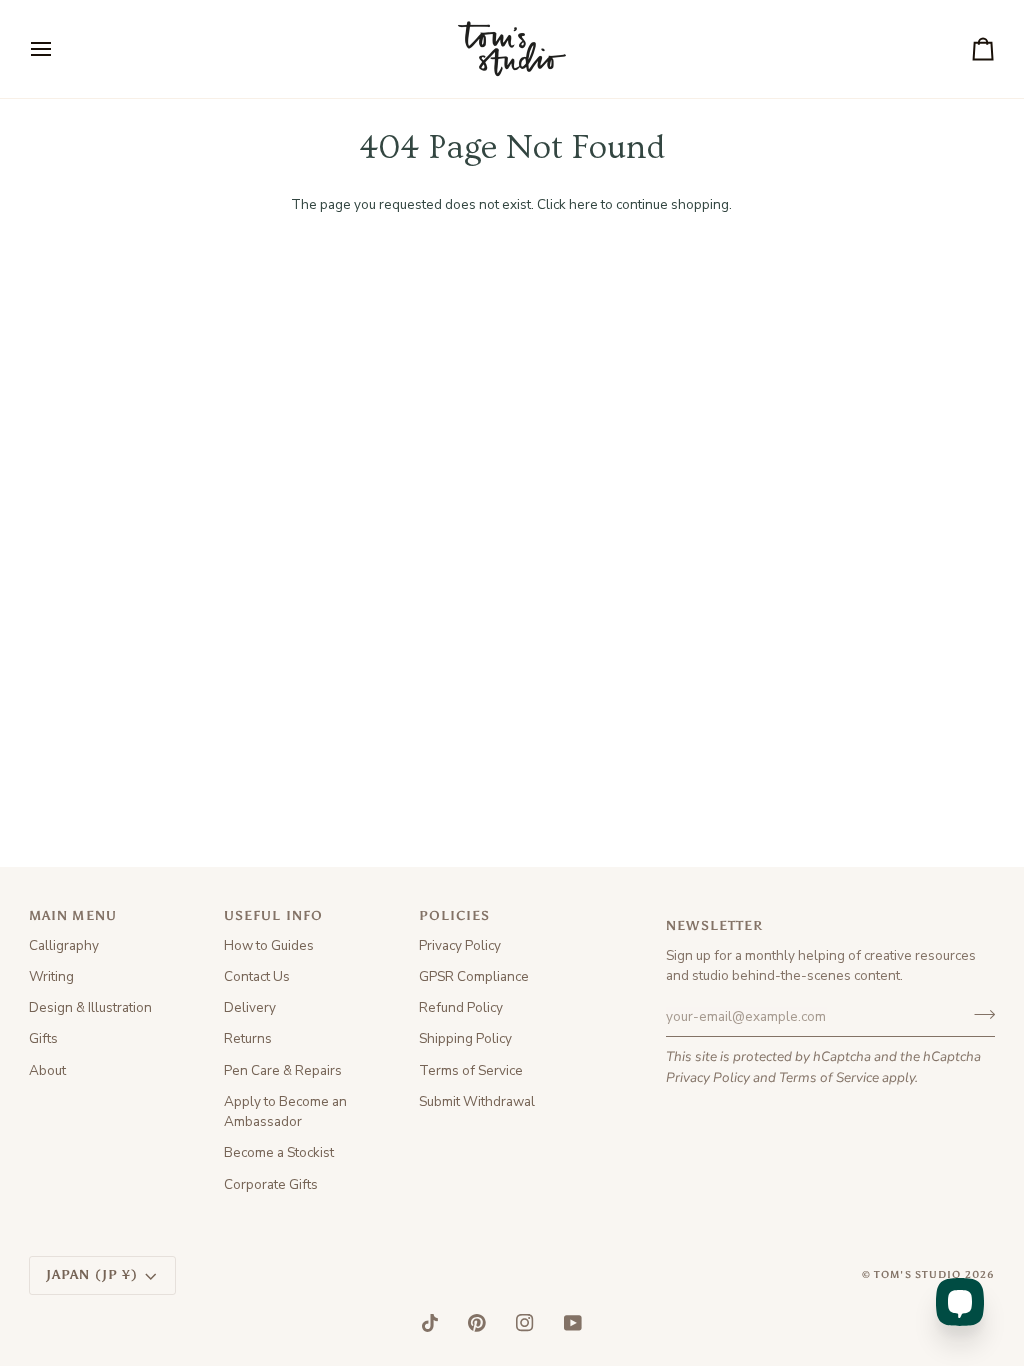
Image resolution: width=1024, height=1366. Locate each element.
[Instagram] (525, 1323)
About (47, 1070)
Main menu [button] (73, 915)
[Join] (978, 1014)
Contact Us (257, 976)
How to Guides (269, 945)
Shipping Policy (465, 1038)
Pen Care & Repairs (283, 1070)
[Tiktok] (430, 1323)
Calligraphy (64, 945)
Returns (248, 1038)
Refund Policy (461, 1007)
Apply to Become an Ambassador (285, 1111)
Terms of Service (829, 1077)
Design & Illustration (90, 1007)
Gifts (43, 1038)
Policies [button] (455, 915)
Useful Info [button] (273, 915)
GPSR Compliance (474, 976)
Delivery (250, 1007)
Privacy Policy (708, 1077)
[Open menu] (59, 49)
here (583, 204)
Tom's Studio (918, 1275)
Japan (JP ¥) (92, 1274)
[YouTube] (573, 1323)
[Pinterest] (477, 1323)
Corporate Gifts (271, 1184)
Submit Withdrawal (477, 1101)
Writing (51, 976)
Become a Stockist (279, 1152)
